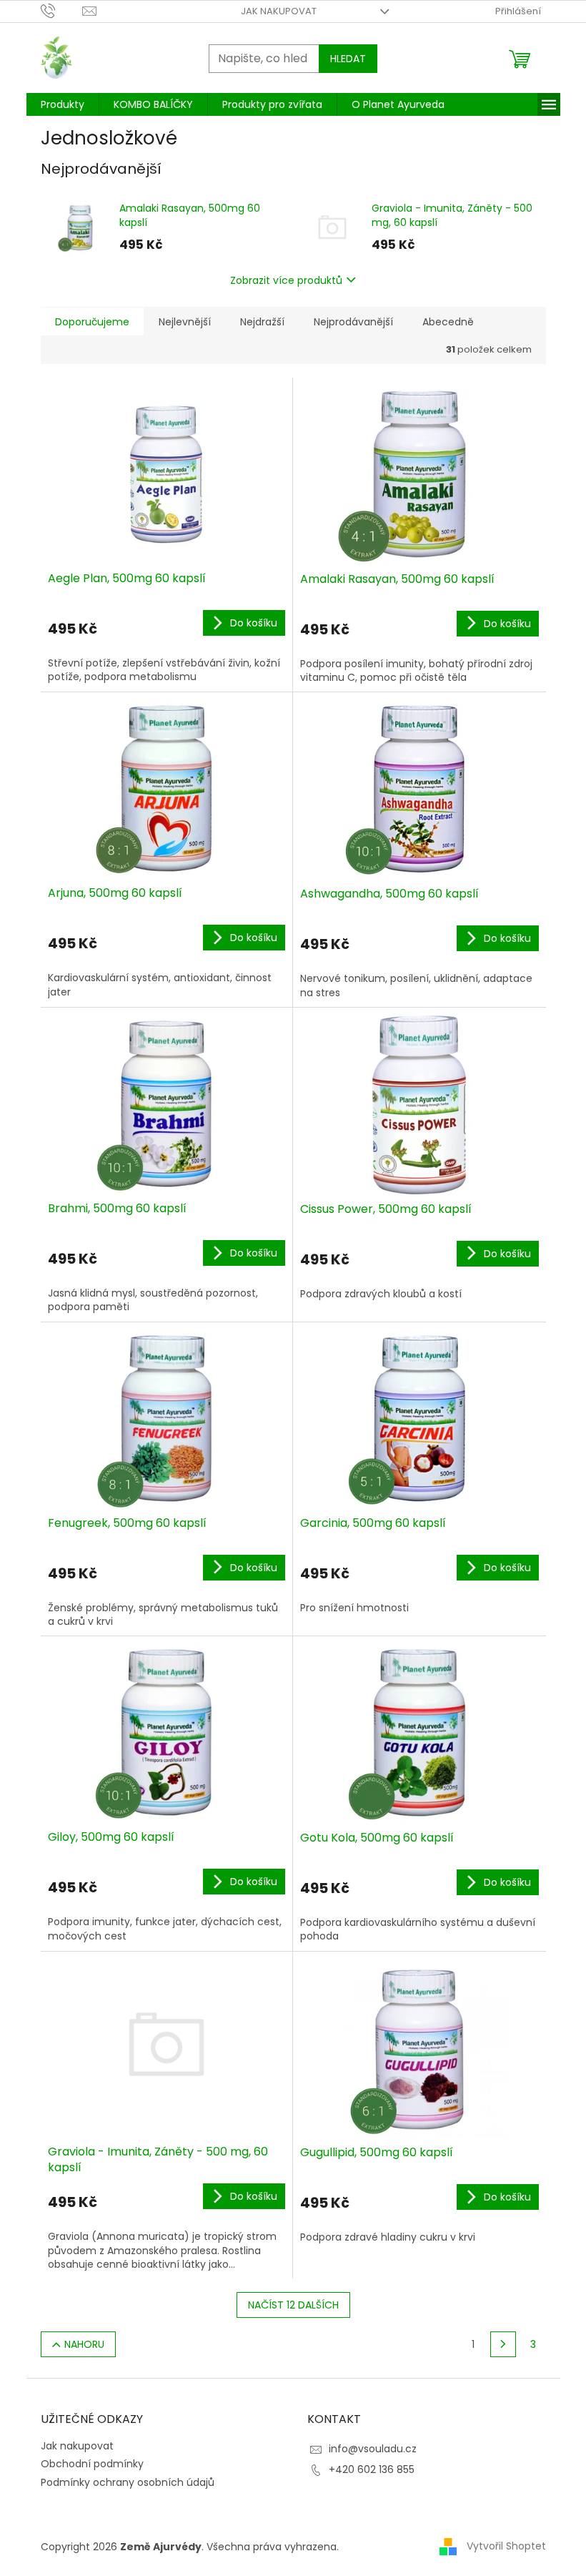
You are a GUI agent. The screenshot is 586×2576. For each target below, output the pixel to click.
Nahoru (84, 2344)
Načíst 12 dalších (293, 2305)
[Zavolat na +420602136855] (62, 10)
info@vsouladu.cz (373, 2449)
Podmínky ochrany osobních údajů (128, 2482)
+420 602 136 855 (372, 2469)
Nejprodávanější (353, 322)
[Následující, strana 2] (503, 2344)
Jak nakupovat (279, 11)
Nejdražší (262, 322)
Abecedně (448, 322)
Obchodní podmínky (92, 2464)
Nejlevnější (185, 322)
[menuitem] (63, 104)
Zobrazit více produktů (286, 280)
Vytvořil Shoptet (506, 2546)
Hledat (348, 59)
